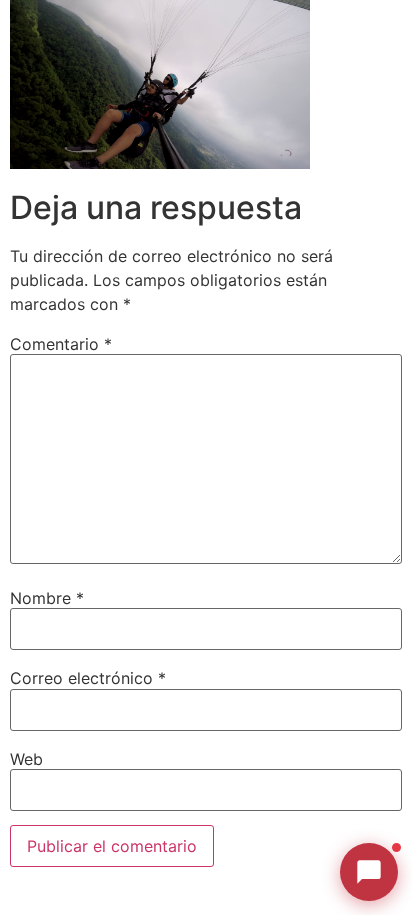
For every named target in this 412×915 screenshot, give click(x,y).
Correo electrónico (88, 678)
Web (26, 759)
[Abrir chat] (369, 872)
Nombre (47, 598)
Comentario (61, 344)
